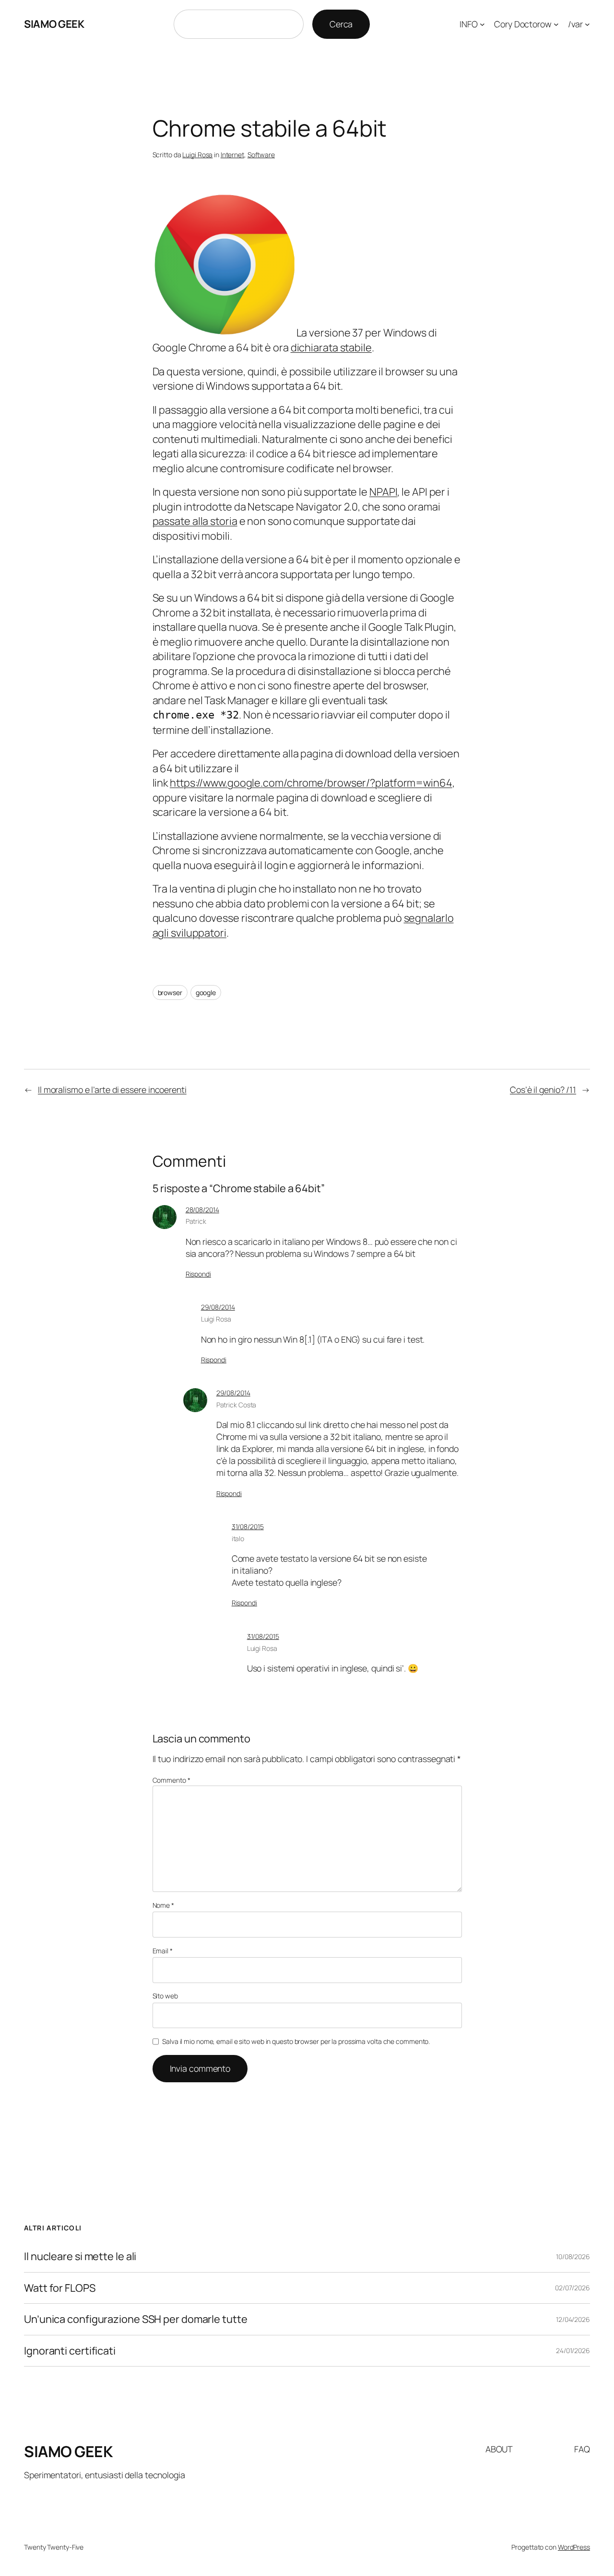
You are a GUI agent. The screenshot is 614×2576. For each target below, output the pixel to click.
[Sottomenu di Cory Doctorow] (556, 24)
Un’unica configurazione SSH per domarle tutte (136, 2319)
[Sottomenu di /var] (587, 24)
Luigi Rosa (197, 155)
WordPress (574, 2547)
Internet (232, 155)
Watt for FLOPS (60, 2288)
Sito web (165, 1996)
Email (163, 1951)
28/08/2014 (202, 1210)
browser (170, 992)
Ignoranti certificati (70, 2351)
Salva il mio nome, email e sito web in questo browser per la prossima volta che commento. (296, 2041)
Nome (163, 1905)
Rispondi (198, 1274)
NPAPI (384, 492)
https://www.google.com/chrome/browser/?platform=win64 (311, 783)
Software (261, 155)
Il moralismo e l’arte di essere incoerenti (112, 1090)
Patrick (196, 1221)
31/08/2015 (248, 1526)
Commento (171, 1780)
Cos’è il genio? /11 (543, 1090)
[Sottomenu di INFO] (482, 24)
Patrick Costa (236, 1405)
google (206, 992)
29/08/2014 (218, 1307)
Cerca (341, 24)
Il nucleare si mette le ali (80, 2256)
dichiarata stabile (331, 348)
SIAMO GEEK (54, 24)
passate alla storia (195, 521)
